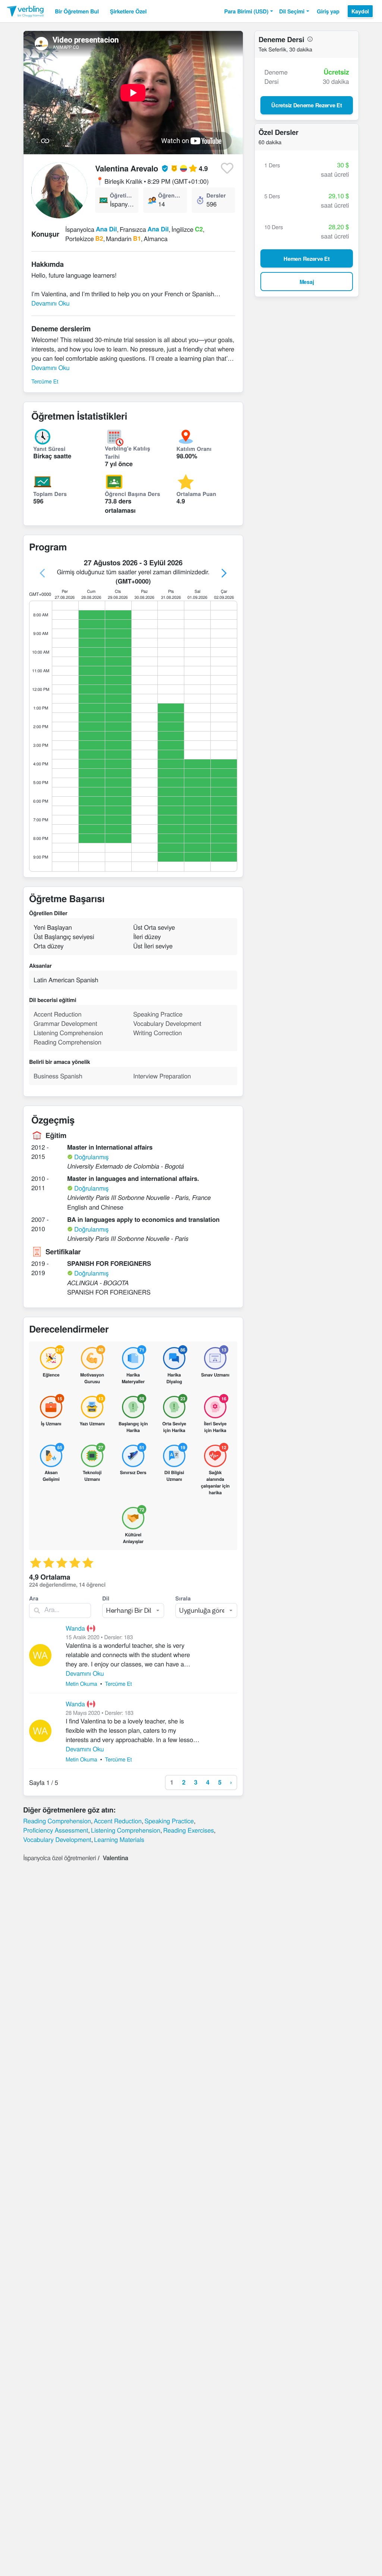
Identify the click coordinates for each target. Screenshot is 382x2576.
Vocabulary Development (57, 1839)
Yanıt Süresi (49, 449)
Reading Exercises (188, 1830)
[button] (249, 11)
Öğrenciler (170, 195)
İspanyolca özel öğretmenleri (60, 1858)
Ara (34, 1598)
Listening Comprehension (126, 1830)
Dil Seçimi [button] (292, 11)
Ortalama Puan (196, 494)
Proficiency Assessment (56, 1830)
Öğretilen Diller (121, 195)
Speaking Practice (169, 1821)
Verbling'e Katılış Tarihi (128, 452)
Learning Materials (119, 1839)
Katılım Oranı (194, 449)
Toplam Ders (50, 494)
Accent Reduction (118, 1821)
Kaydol (360, 11)
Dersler (216, 195)
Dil (106, 1598)
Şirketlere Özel (128, 11)
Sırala (183, 1598)
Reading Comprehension (57, 1821)
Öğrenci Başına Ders (133, 494)
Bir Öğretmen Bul (77, 11)
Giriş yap (328, 11)
